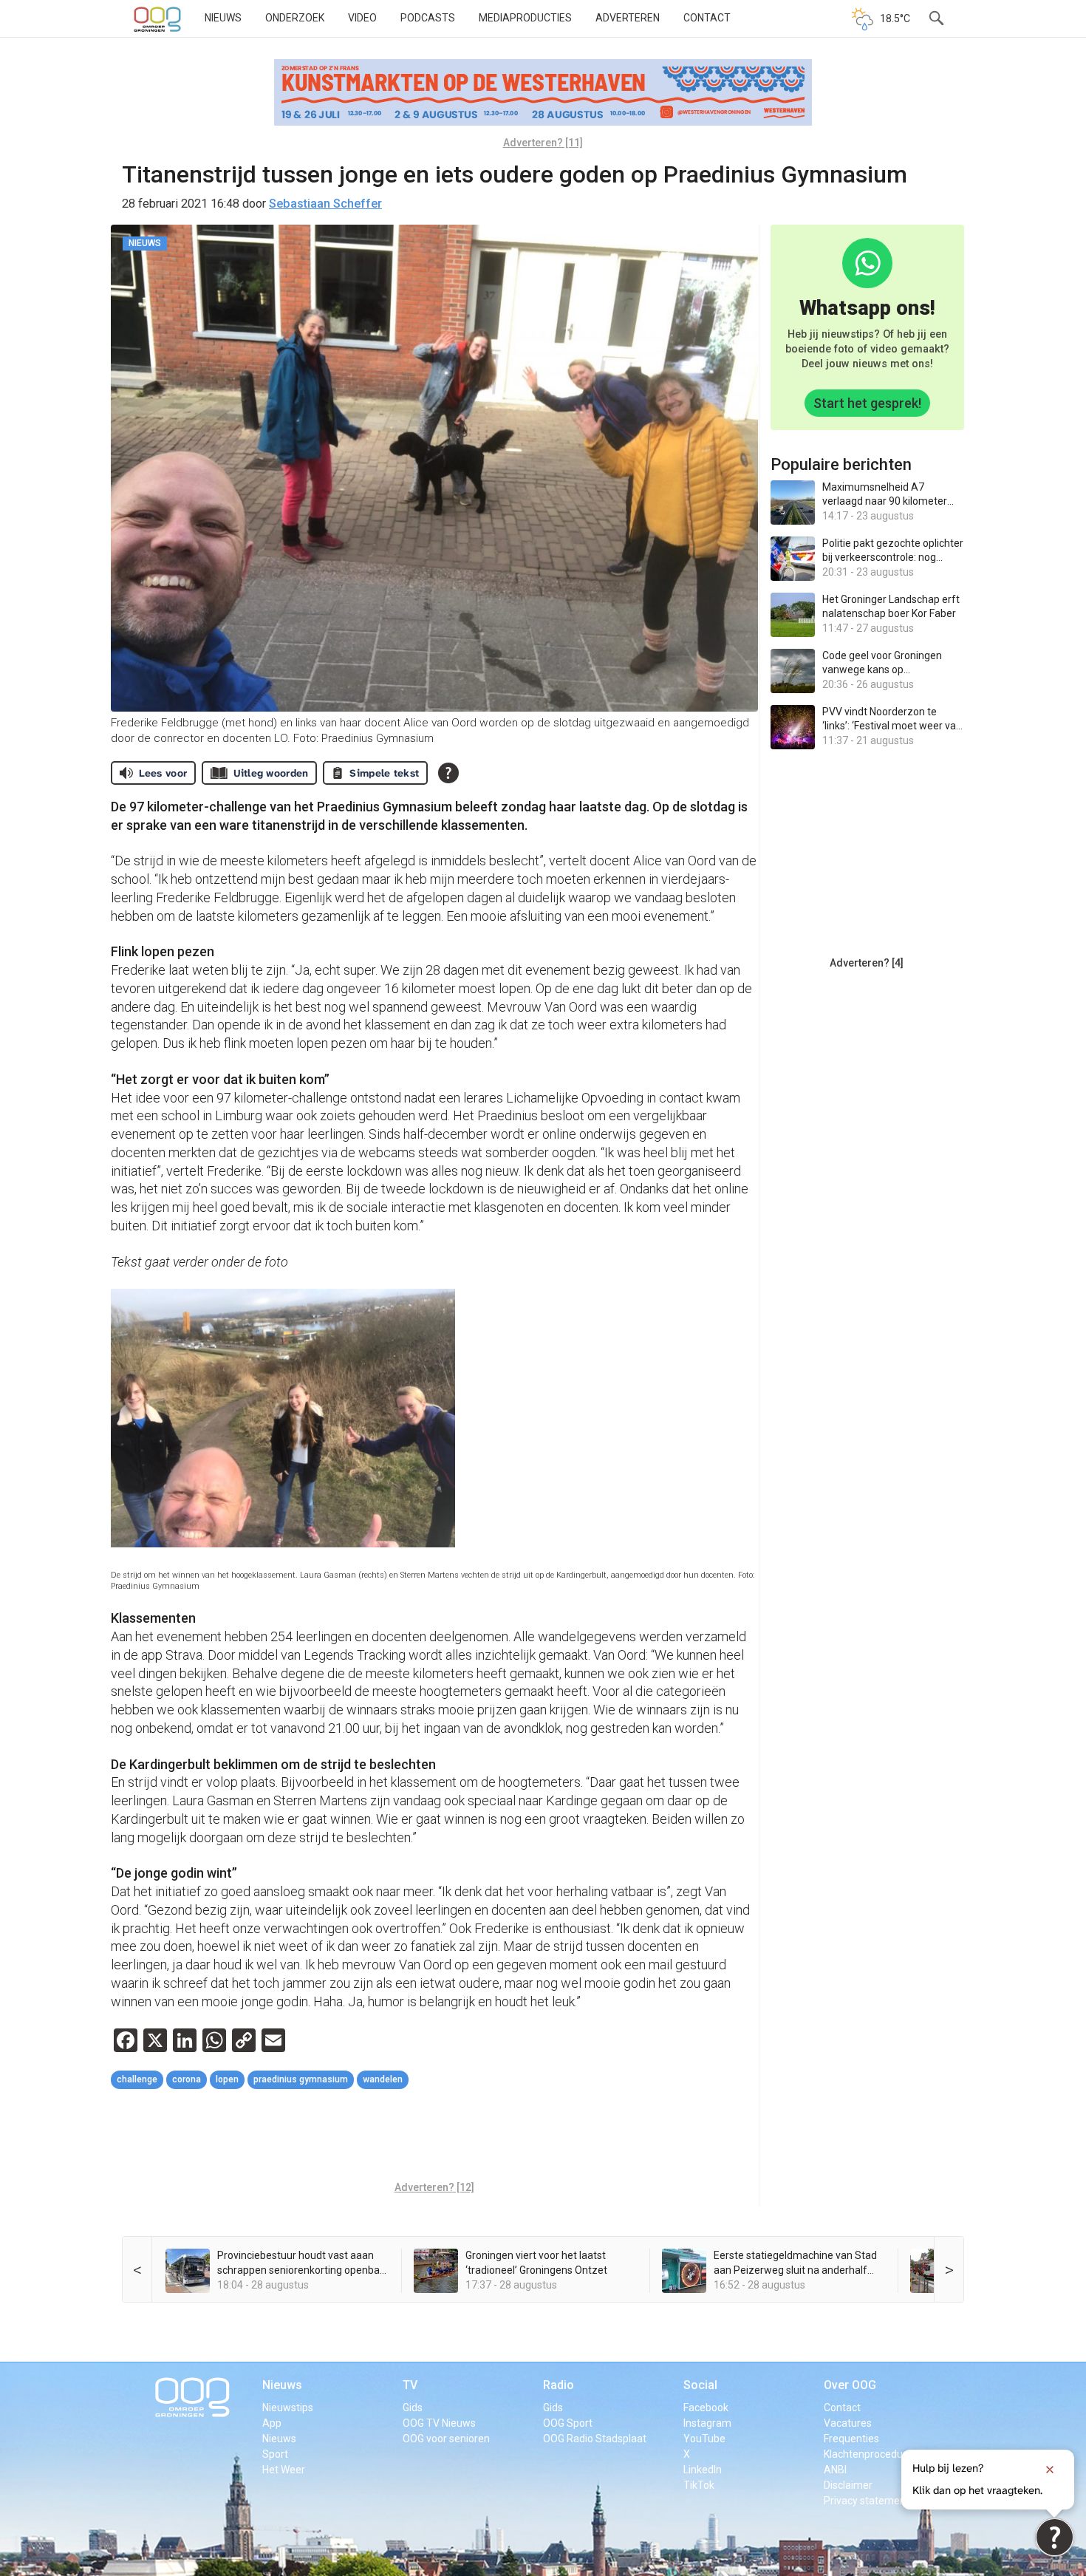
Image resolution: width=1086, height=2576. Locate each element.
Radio (559, 2385)
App (272, 2423)
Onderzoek (295, 18)
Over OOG (850, 2385)
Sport (275, 2454)
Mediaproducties (525, 18)
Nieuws (223, 18)
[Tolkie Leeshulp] (1055, 2537)
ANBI (835, 2470)
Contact (707, 18)
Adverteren (628, 18)
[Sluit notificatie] (1050, 2470)
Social (700, 2385)
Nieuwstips (288, 2408)
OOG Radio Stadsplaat (595, 2439)
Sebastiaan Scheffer (325, 204)
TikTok (699, 2485)
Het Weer (284, 2470)
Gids (413, 2408)
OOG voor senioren (446, 2439)
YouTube (704, 2439)
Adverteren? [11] (543, 143)
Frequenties (851, 2439)
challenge (137, 2079)
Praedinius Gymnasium (301, 2079)
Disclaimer (848, 2485)
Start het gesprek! (867, 403)
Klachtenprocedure (868, 2454)
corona (187, 2079)
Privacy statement (867, 2501)
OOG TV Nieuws (439, 2423)
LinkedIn (703, 2470)
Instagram (707, 2423)
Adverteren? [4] (867, 963)
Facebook (706, 2408)
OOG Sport (568, 2423)
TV (410, 2385)
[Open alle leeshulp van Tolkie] (448, 773)
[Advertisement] (434, 2137)
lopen (227, 2079)
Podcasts (428, 18)
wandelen (383, 2079)
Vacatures (848, 2423)
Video (362, 18)
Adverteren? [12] (434, 2187)
